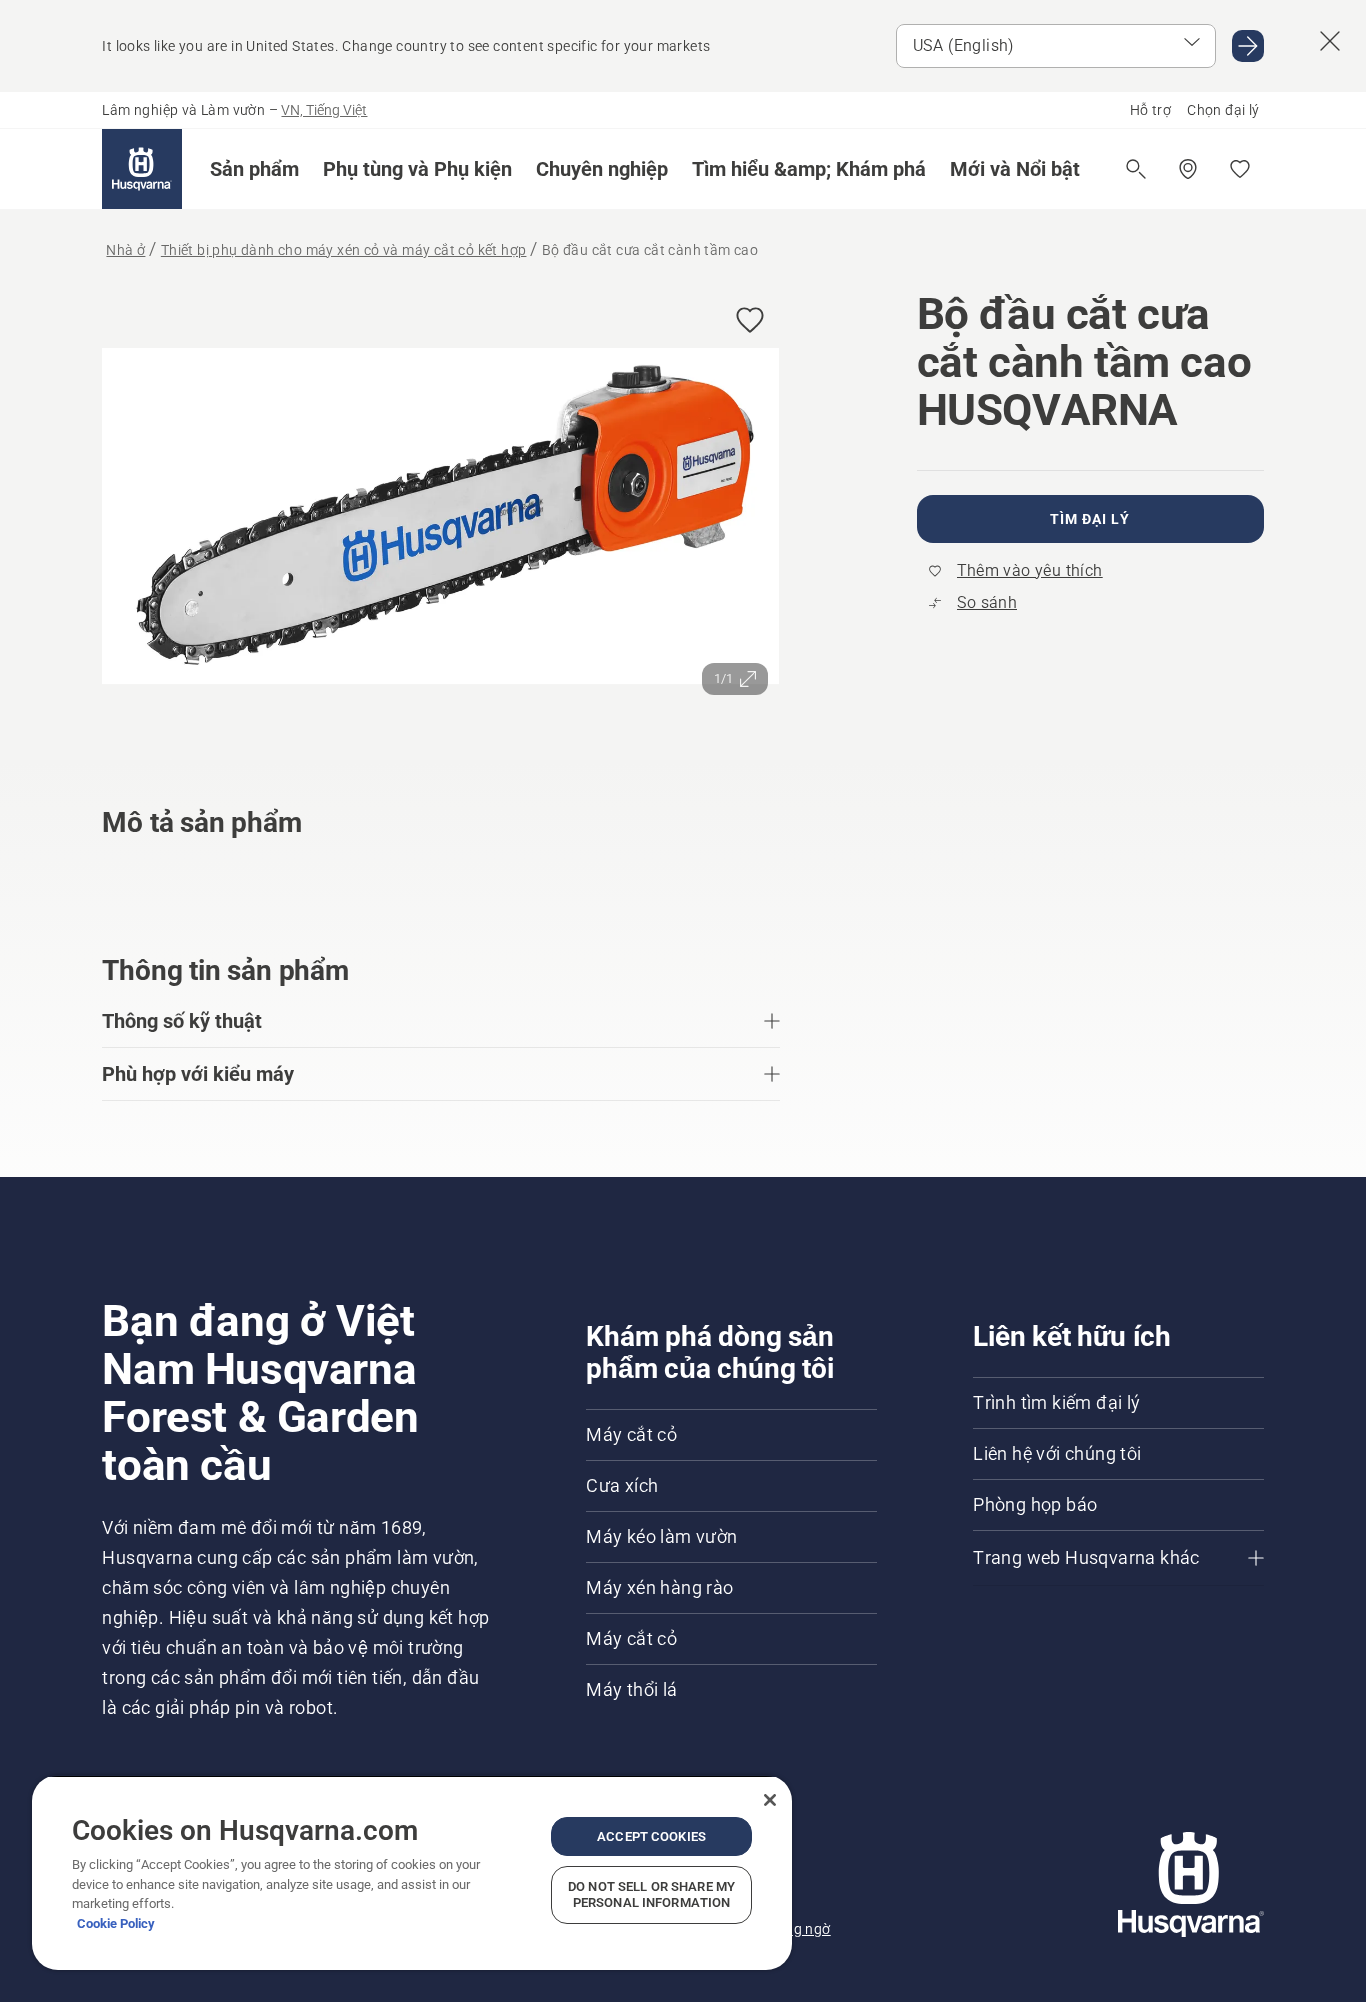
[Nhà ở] (142, 169)
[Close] (770, 1800)
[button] (254, 169)
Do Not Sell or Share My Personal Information (651, 1894)
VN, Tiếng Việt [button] (324, 110)
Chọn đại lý (1223, 110)
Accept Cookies (651, 1836)
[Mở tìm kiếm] (1136, 169)
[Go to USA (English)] (1248, 46)
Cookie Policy (116, 1923)
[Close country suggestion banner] (1330, 41)
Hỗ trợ (1150, 110)
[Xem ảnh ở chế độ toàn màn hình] (440, 520)
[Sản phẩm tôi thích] (1240, 169)
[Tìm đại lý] (1188, 169)
